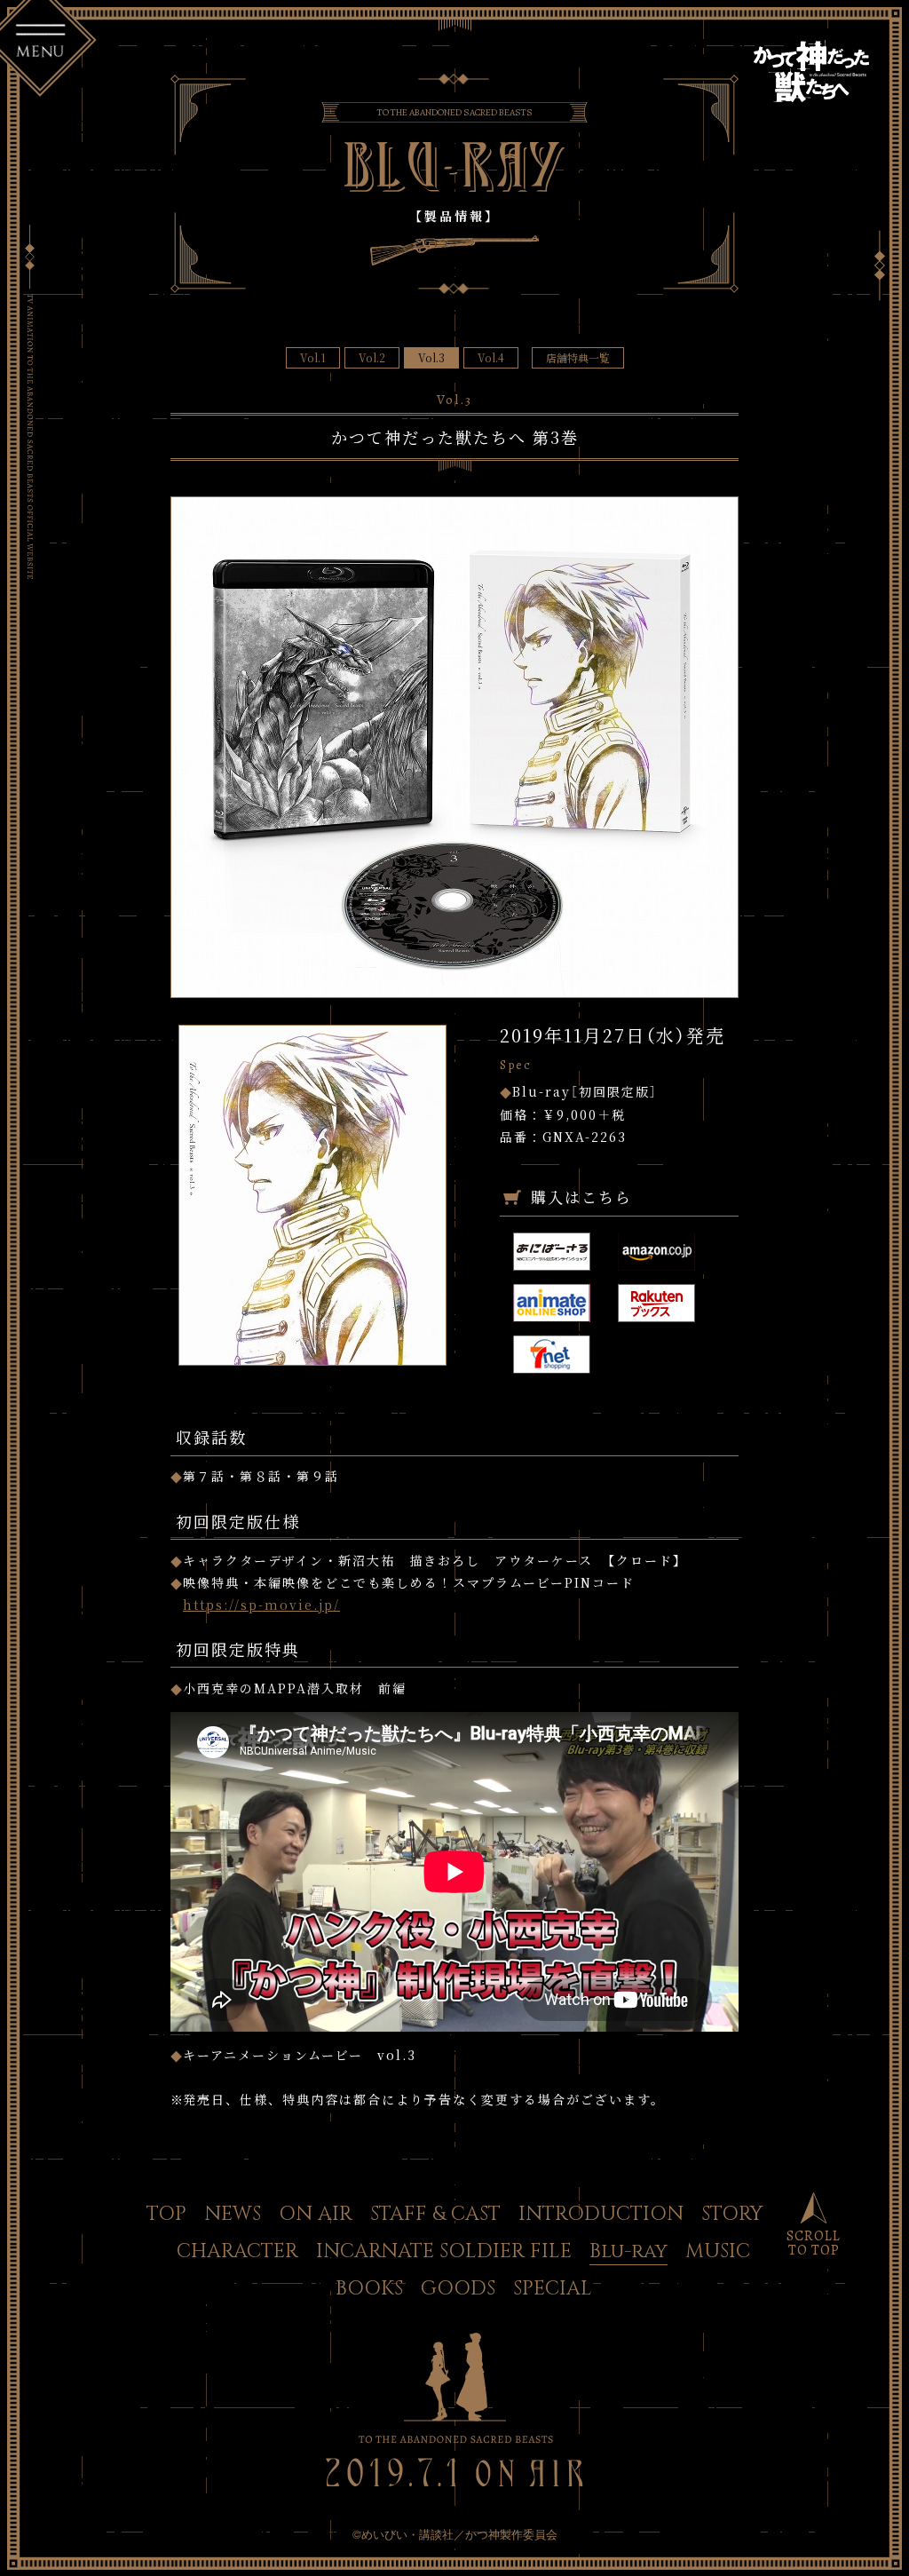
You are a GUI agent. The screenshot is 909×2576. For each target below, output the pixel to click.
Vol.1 (313, 357)
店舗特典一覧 (578, 357)
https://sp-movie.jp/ (261, 1605)
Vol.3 (431, 357)
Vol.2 (372, 357)
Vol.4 (491, 357)
